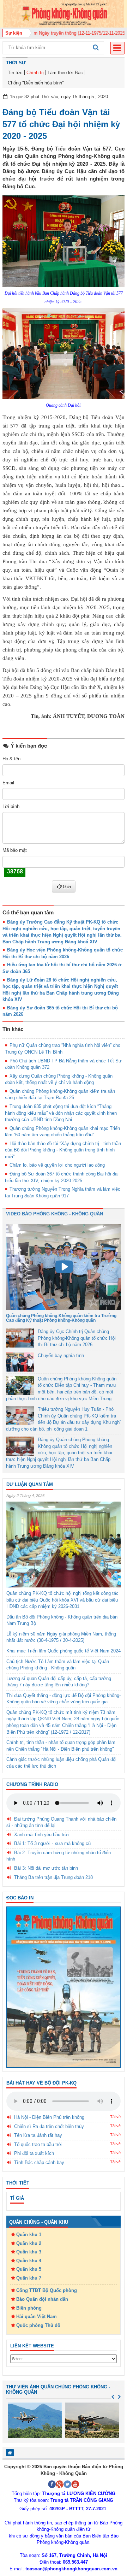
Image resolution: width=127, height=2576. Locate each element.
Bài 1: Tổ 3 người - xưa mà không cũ (52, 1843)
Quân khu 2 (29, 2243)
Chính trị (35, 73)
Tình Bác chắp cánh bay (39, 2162)
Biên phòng (29, 2308)
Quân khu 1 (29, 2235)
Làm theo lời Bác (65, 73)
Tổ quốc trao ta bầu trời (38, 2144)
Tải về (115, 2117)
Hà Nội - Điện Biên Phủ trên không (49, 2117)
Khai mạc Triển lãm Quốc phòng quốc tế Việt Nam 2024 (64, 1651)
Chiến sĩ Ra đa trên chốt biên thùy (49, 2126)
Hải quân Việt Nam (37, 2316)
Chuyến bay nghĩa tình (61, 1355)
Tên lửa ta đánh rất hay (38, 2135)
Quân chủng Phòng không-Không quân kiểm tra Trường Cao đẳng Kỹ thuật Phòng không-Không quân (61, 1318)
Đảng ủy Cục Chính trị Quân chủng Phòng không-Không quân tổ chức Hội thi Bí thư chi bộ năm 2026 (77, 1338)
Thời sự (16, 63)
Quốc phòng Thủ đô (38, 2325)
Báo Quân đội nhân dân (42, 2299)
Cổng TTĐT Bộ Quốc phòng (47, 2290)
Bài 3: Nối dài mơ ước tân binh (46, 1868)
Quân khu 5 (29, 2269)
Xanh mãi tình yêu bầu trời (41, 1835)
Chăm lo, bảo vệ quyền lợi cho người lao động (57, 1165)
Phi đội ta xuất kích (34, 2153)
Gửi (67, 886)
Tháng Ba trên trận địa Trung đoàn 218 (53, 1877)
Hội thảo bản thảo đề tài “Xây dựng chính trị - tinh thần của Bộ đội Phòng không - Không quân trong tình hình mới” (63, 1150)
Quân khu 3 (29, 2252)
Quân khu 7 (29, 2278)
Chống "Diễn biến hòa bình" (36, 83)
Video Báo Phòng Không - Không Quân (55, 1214)
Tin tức (15, 73)
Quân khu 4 (29, 2261)
